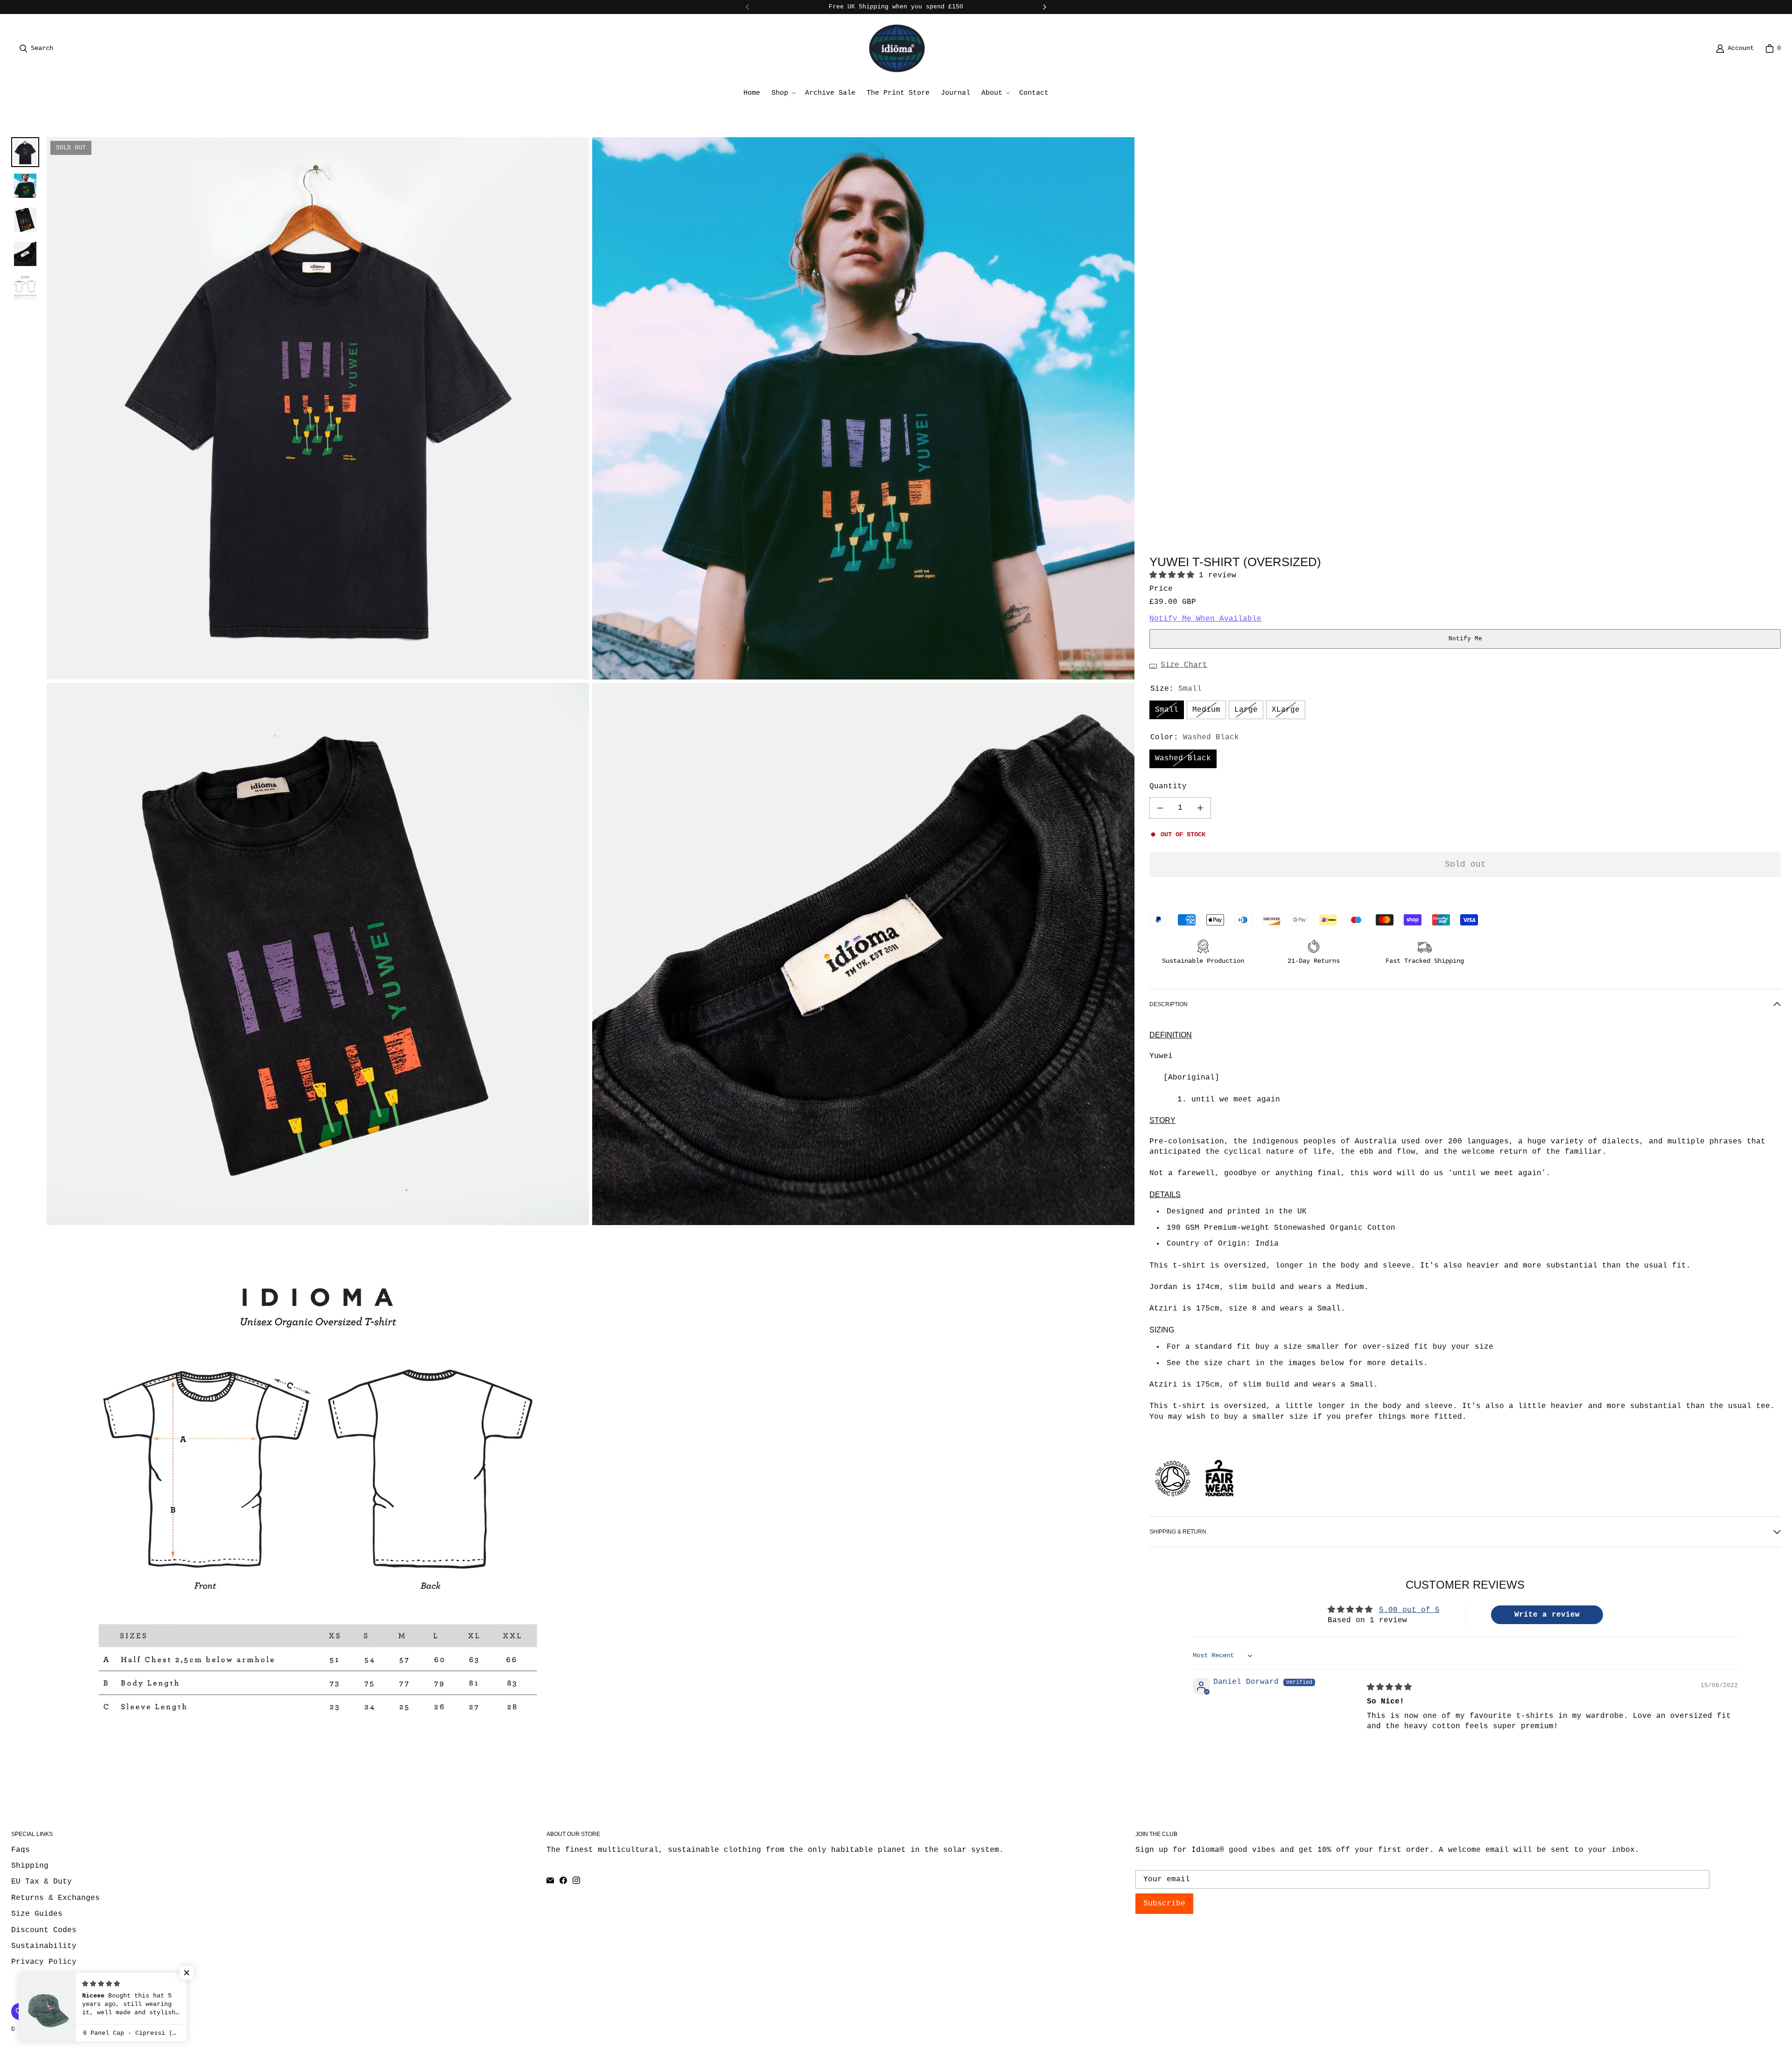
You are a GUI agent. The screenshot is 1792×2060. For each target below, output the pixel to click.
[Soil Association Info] (1173, 1500)
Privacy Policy (44, 1962)
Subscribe (1164, 1904)
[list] (591, 954)
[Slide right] (1044, 7)
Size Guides (37, 1914)
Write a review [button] (1547, 1615)
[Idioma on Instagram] (576, 1880)
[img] (1389, 1688)
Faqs (21, 1850)
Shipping (30, 1866)
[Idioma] (897, 48)
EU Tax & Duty (42, 1882)
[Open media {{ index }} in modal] (318, 408)
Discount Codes (44, 1930)
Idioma (49, 2029)
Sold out (1465, 864)
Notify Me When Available (1205, 619)
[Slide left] (748, 7)
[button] (783, 93)
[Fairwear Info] (1219, 1500)
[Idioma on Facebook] (563, 1880)
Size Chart (1184, 665)
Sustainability (44, 1946)
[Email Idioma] (550, 1880)
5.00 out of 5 (1409, 1610)
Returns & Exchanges (56, 1898)
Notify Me (1465, 639)
